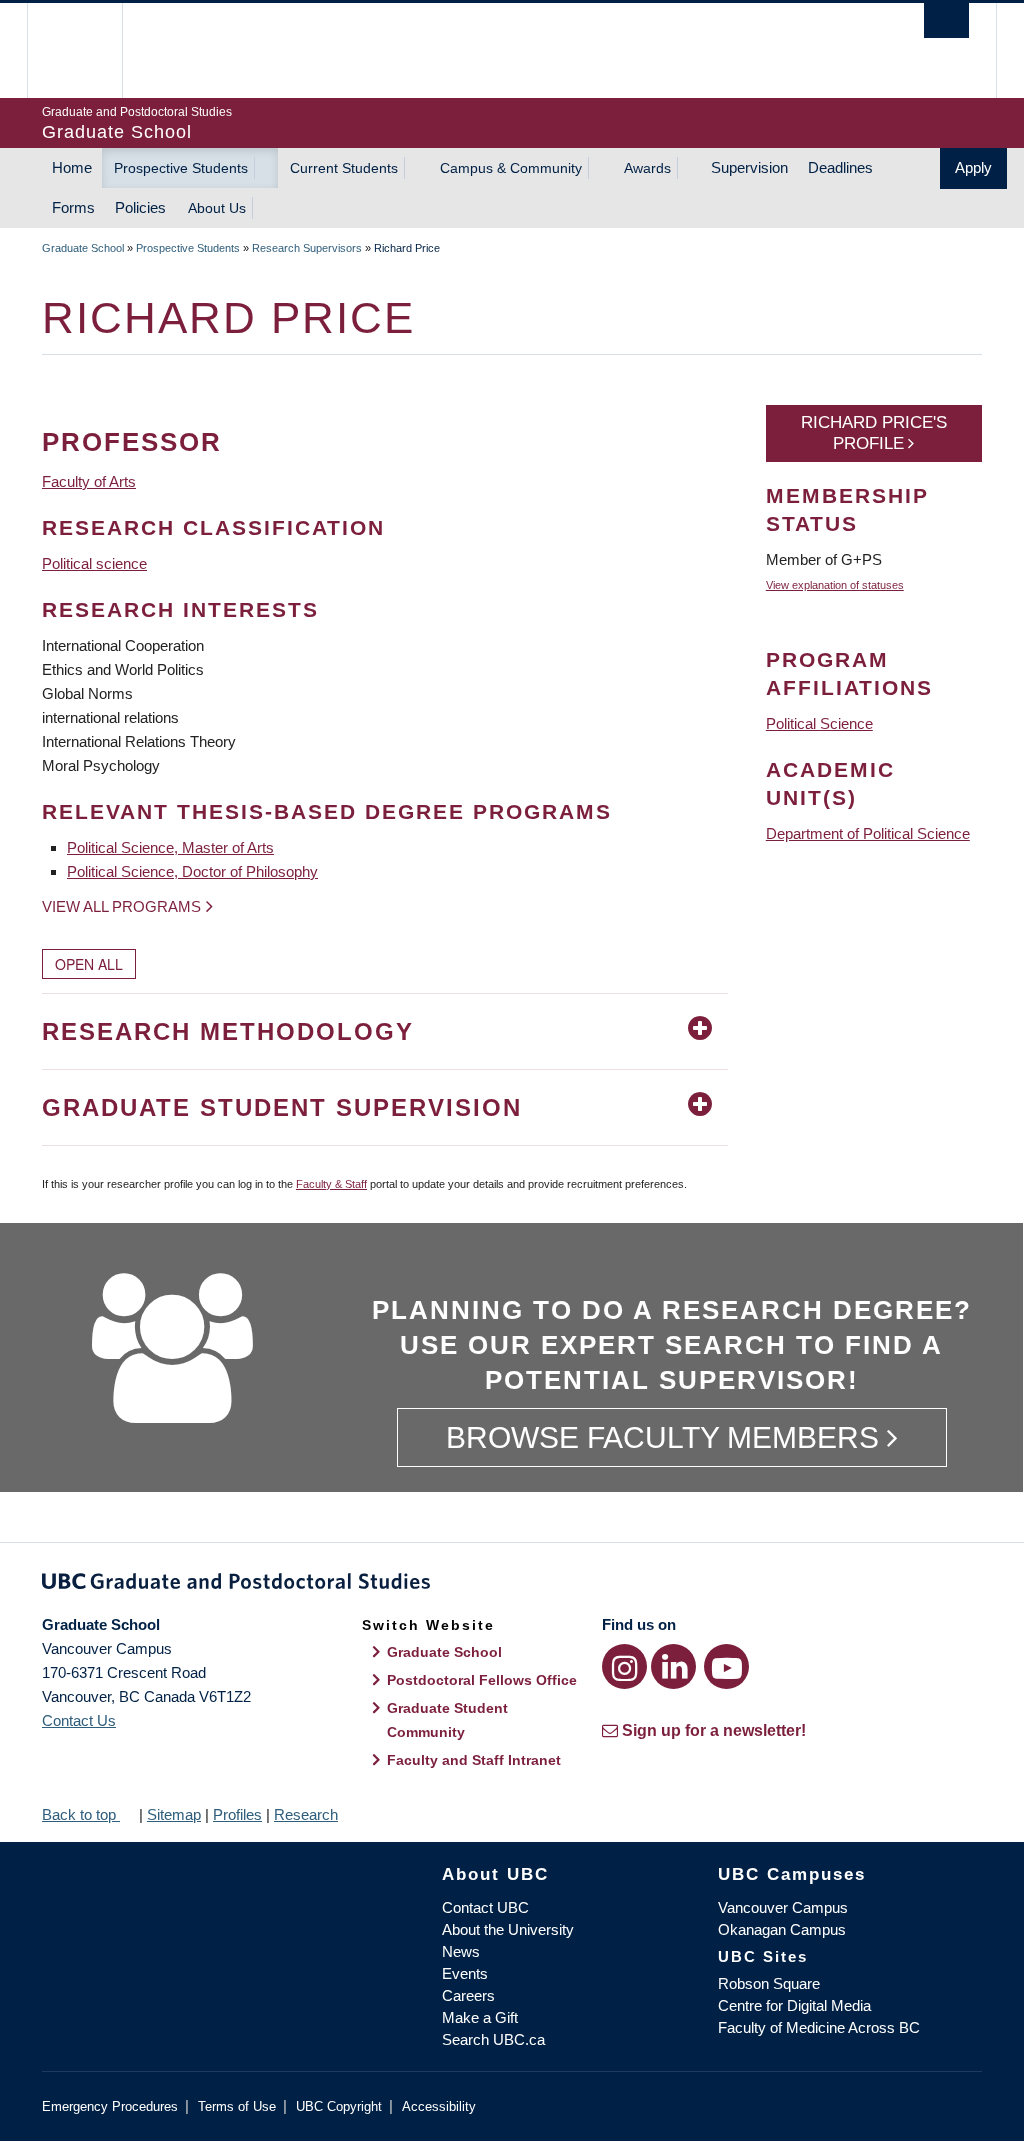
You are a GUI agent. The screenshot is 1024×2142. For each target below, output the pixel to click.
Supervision (749, 167)
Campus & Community (511, 168)
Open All (89, 964)
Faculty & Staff (331, 1184)
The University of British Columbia (89, 50)
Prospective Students (181, 168)
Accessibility (439, 2106)
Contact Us (79, 1720)
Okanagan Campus (782, 1929)
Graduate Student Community (447, 1720)
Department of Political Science (868, 833)
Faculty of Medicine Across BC (819, 2027)
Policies (140, 207)
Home (72, 167)
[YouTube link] (726, 1666)
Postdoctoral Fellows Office (482, 1680)
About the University (508, 1929)
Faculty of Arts (89, 481)
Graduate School (83, 248)
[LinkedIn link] (673, 1666)
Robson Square (769, 1983)
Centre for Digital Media (794, 2005)
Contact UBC (485, 1907)
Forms (73, 207)
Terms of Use (237, 2106)
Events (465, 1973)
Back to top (81, 1814)
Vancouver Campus (783, 1907)
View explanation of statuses (835, 585)
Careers (468, 1995)
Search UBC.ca (493, 2039)
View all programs (121, 906)
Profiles (237, 1814)
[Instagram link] (624, 1666)
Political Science (819, 723)
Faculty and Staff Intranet (474, 1760)
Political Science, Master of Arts (170, 847)
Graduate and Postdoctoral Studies (512, 1585)
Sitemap (174, 1814)
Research (306, 1814)
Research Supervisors (307, 248)
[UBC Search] (946, 20)
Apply (973, 167)
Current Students (344, 168)
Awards (647, 168)
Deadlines (840, 167)
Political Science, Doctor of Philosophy (192, 871)
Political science (94, 563)
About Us (217, 208)
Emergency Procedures (110, 2106)
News (461, 1951)
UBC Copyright (339, 2106)
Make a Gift (480, 2017)
